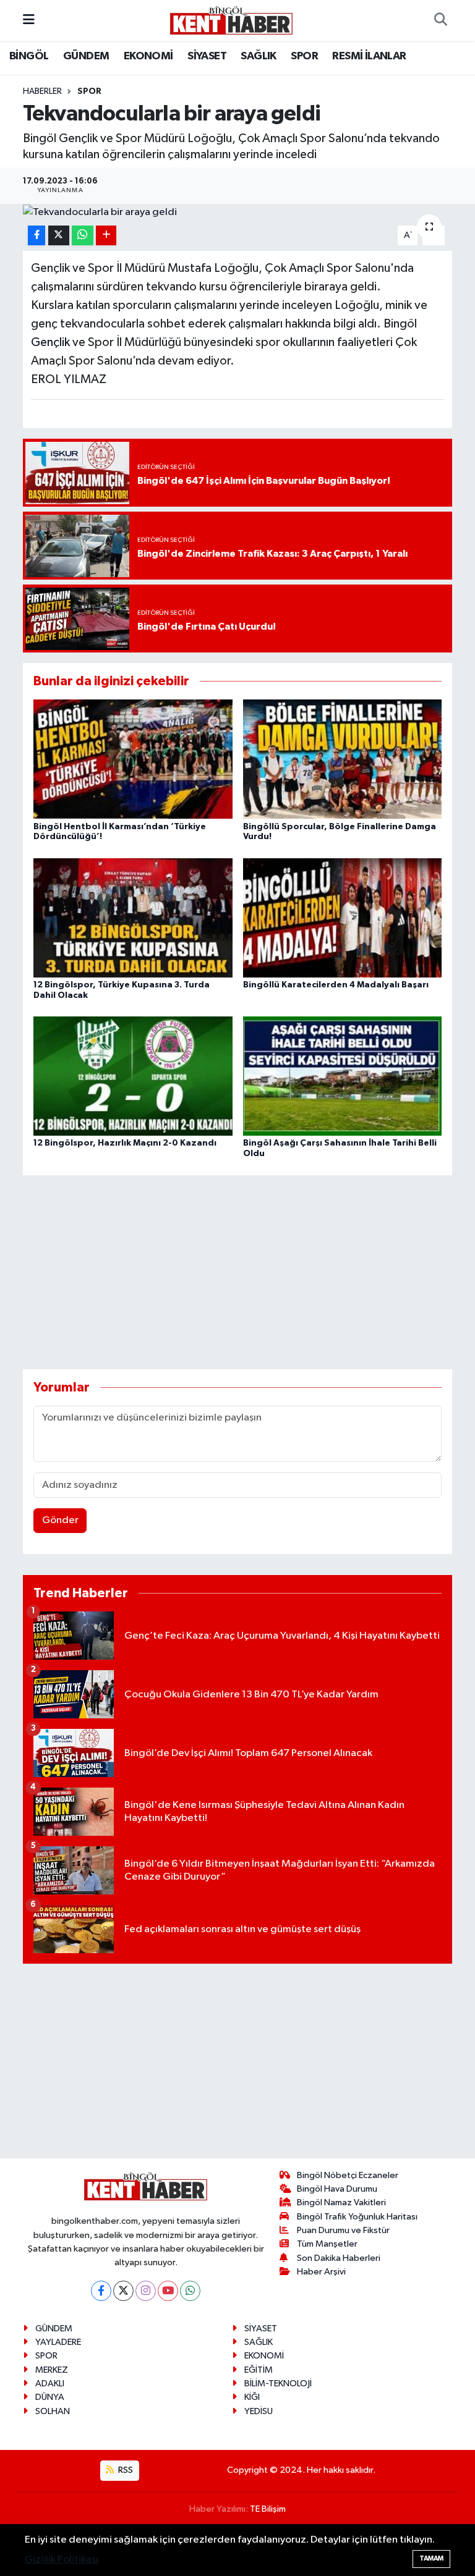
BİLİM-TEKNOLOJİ (278, 2384)
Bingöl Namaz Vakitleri (341, 2202)
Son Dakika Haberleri (339, 2258)
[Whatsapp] (190, 2291)
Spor (89, 91)
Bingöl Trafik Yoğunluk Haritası (357, 2217)
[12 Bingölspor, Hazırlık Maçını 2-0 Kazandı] (133, 1076)
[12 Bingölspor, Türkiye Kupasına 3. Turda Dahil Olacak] (133, 917)
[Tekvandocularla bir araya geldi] (238, 212)
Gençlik (50, 342)
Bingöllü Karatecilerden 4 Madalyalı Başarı (336, 985)
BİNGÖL (29, 56)
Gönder (60, 1520)
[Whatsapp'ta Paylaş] (83, 236)
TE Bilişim (268, 2509)
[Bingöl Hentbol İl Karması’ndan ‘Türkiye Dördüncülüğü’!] (133, 759)
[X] (123, 2291)
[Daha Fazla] (106, 236)
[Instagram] (146, 2291)
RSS (125, 2470)
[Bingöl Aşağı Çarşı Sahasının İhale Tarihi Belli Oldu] (343, 1076)
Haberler (42, 91)
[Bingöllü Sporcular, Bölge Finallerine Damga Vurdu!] (343, 759)
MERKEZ (52, 2370)
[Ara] (440, 20)
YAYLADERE (58, 2342)
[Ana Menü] (29, 20)
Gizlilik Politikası (62, 2560)
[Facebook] (101, 2291)
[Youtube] (168, 2291)
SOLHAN (53, 2411)
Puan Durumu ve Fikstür (343, 2230)
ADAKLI (50, 2384)
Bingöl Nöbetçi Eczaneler (348, 2175)
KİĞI (252, 2397)
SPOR (304, 56)
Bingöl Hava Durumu (337, 2189)
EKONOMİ (148, 56)
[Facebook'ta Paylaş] (36, 236)
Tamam (431, 2558)
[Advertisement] (248, 1272)
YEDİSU (259, 2411)
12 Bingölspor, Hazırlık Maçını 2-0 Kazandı (125, 1143)
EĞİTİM (259, 2370)
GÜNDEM (86, 56)
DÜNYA (50, 2397)
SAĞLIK (258, 56)
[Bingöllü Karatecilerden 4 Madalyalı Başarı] (343, 917)
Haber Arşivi (321, 2272)
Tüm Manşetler (327, 2244)
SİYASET (207, 56)
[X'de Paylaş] (59, 236)
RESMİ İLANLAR (369, 56)
